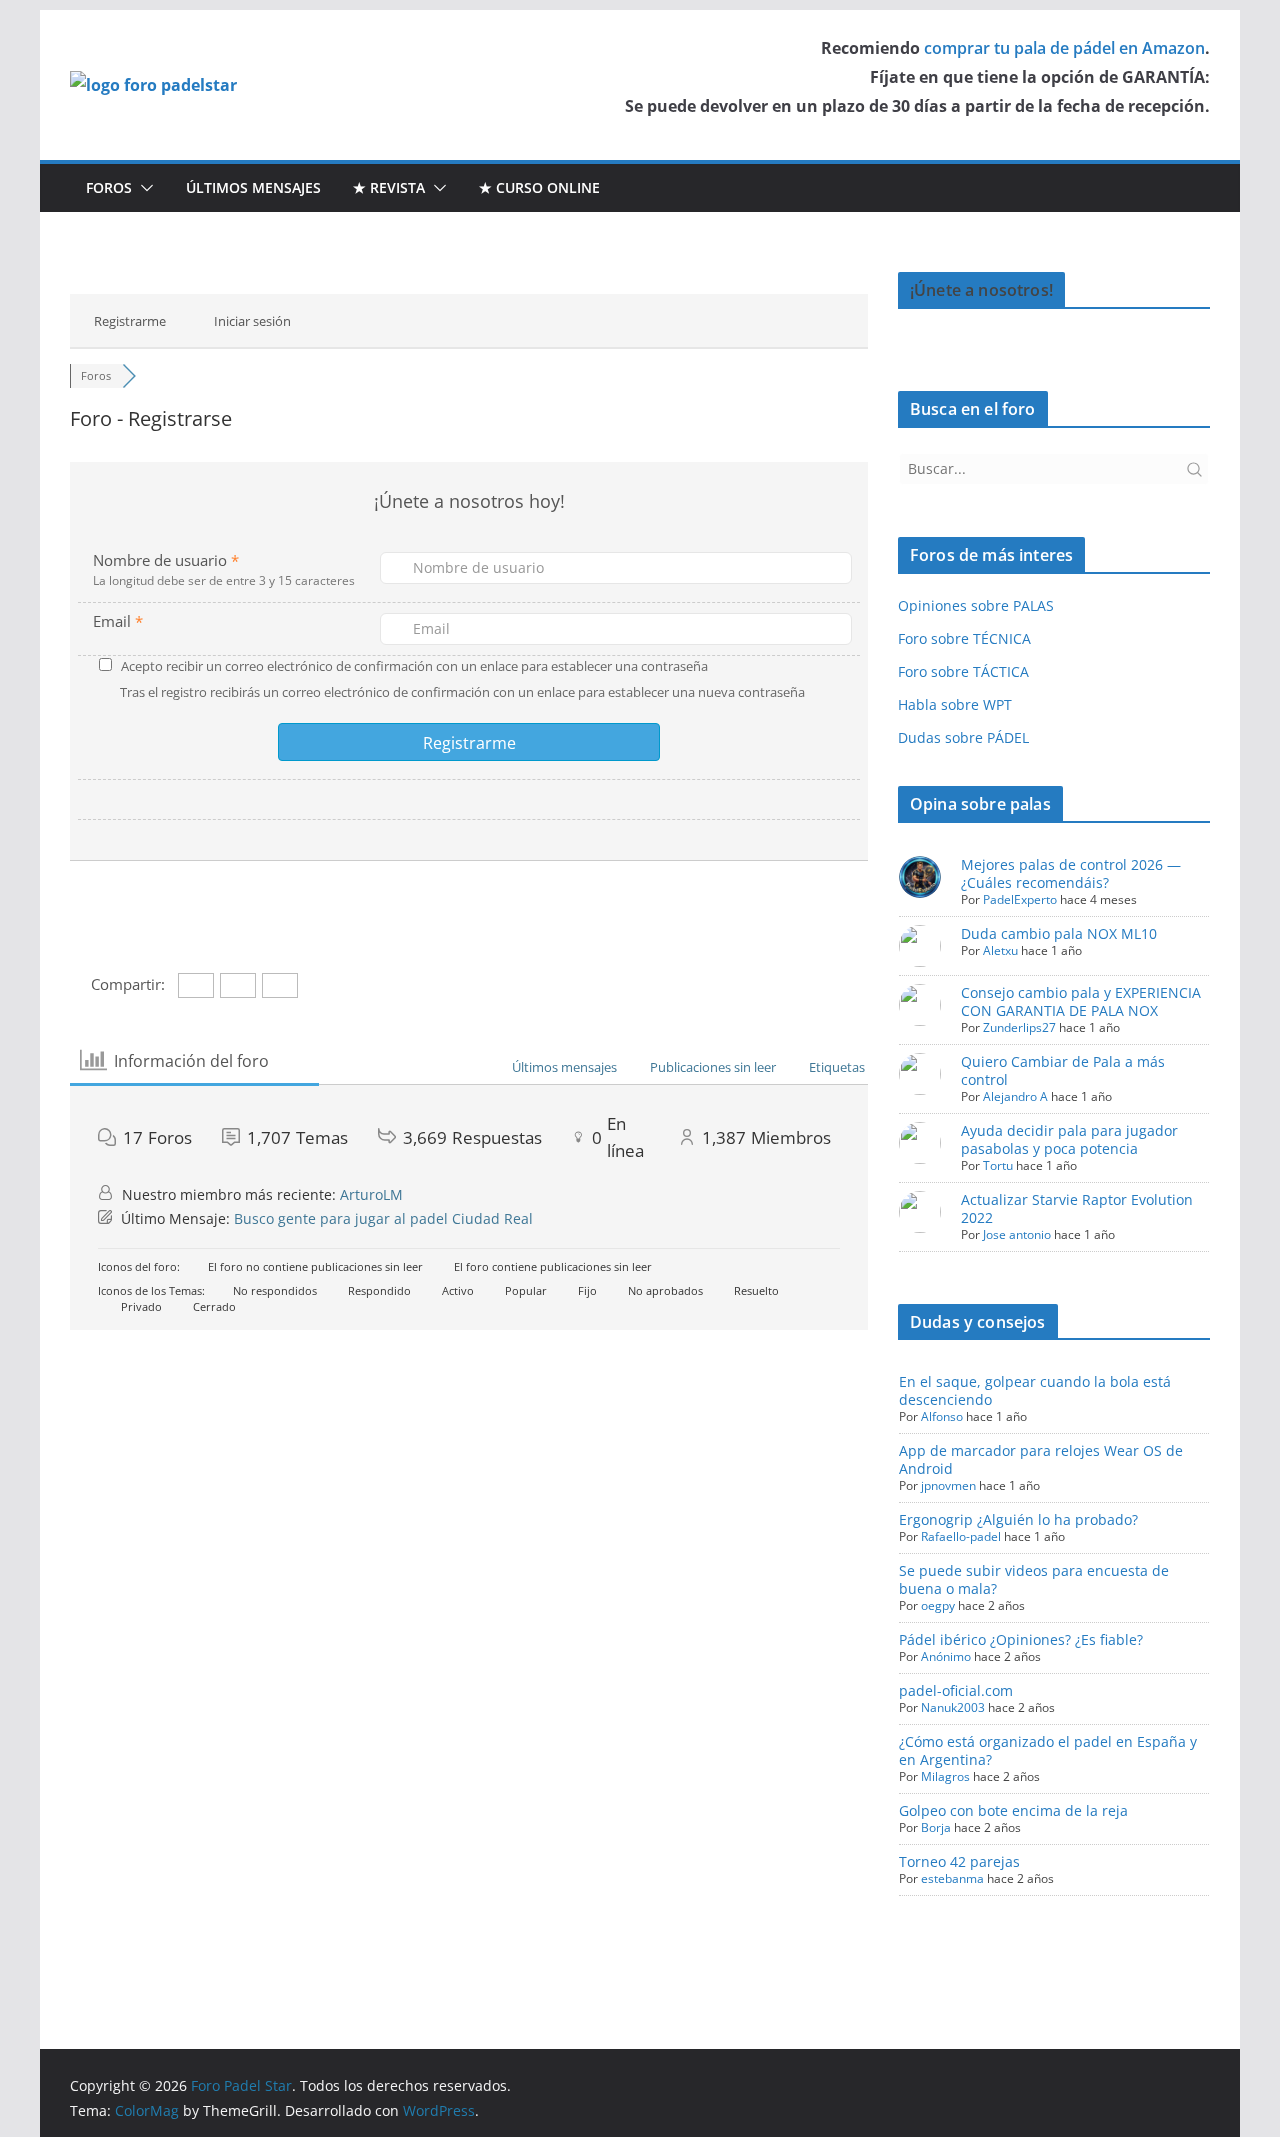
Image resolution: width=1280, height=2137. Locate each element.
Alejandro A (1015, 1096)
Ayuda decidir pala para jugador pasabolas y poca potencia (1069, 1139)
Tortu (998, 1165)
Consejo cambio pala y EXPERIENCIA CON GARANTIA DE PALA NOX (1081, 1001)
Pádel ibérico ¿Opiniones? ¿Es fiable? (1021, 1639)
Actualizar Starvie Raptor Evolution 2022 (1077, 1208)
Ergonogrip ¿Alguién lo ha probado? (1018, 1519)
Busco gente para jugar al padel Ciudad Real (383, 1218)
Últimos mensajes (253, 187)
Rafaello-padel (961, 1536)
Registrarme (130, 321)
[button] (143, 188)
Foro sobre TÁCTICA (963, 671)
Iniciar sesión (252, 321)
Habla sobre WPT (955, 704)
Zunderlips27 (1019, 1027)
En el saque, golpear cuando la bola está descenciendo (1035, 1390)
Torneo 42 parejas (959, 1861)
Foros (109, 187)
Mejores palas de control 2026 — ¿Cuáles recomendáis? (1071, 873)
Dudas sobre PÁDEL (963, 737)
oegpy (938, 1605)
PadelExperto (1020, 899)
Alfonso (942, 1416)
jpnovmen (948, 1485)
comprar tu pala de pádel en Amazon (1064, 48)
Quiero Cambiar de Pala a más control (1063, 1070)
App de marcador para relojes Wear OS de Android (1041, 1459)
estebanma (952, 1878)
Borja (936, 1827)
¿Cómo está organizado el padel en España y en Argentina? (1048, 1750)
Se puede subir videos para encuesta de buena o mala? (1034, 1579)
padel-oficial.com (956, 1690)
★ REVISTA (389, 187)
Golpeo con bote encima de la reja (1013, 1810)
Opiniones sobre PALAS (976, 605)
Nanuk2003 (953, 1707)
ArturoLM (371, 1194)
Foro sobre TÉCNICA (964, 638)
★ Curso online (539, 187)
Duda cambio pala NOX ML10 (1059, 933)
